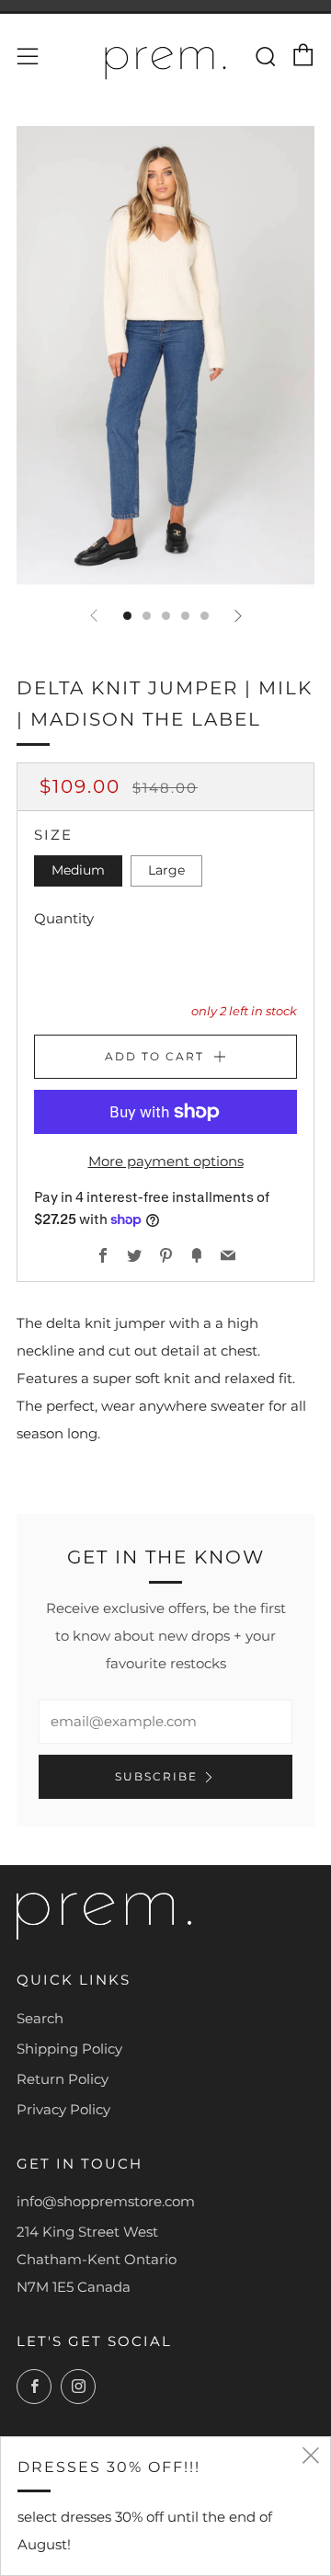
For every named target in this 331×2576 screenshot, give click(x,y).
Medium (78, 870)
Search (40, 2018)
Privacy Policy (63, 2109)
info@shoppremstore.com (106, 2201)
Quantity (64, 918)
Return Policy (63, 2079)
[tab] (127, 616)
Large (166, 870)
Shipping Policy (69, 2049)
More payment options (166, 1161)
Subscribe (156, 1776)
